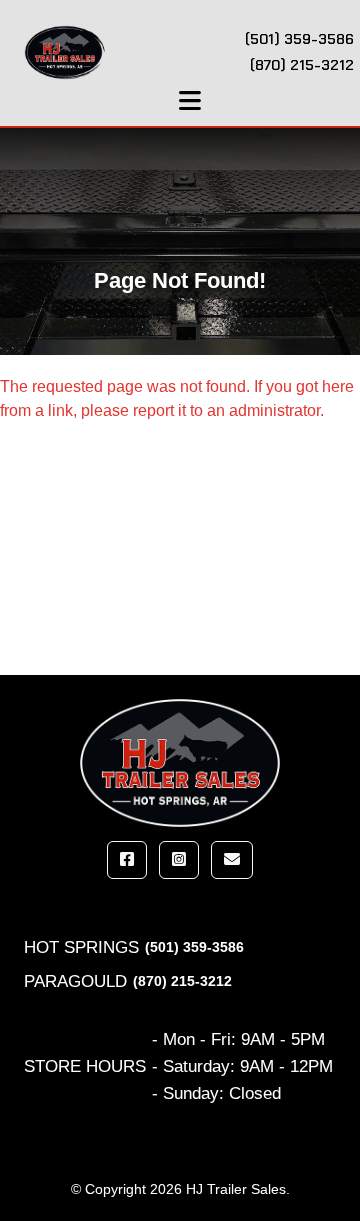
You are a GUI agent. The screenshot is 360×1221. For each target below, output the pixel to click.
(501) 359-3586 (194, 947)
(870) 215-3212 (182, 981)
